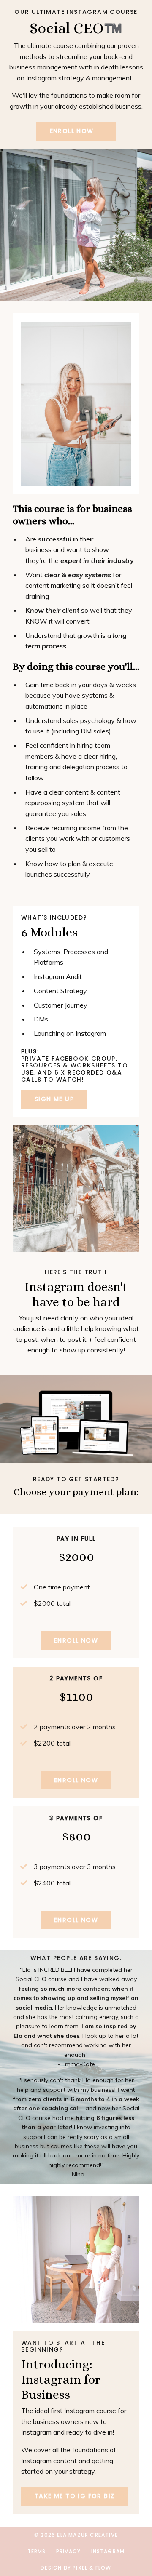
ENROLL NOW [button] (76, 1640)
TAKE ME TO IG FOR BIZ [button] (75, 2496)
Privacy (68, 2551)
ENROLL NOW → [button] (76, 131)
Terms (37, 2551)
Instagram (108, 2551)
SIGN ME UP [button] (54, 1099)
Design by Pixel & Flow (76, 2568)
